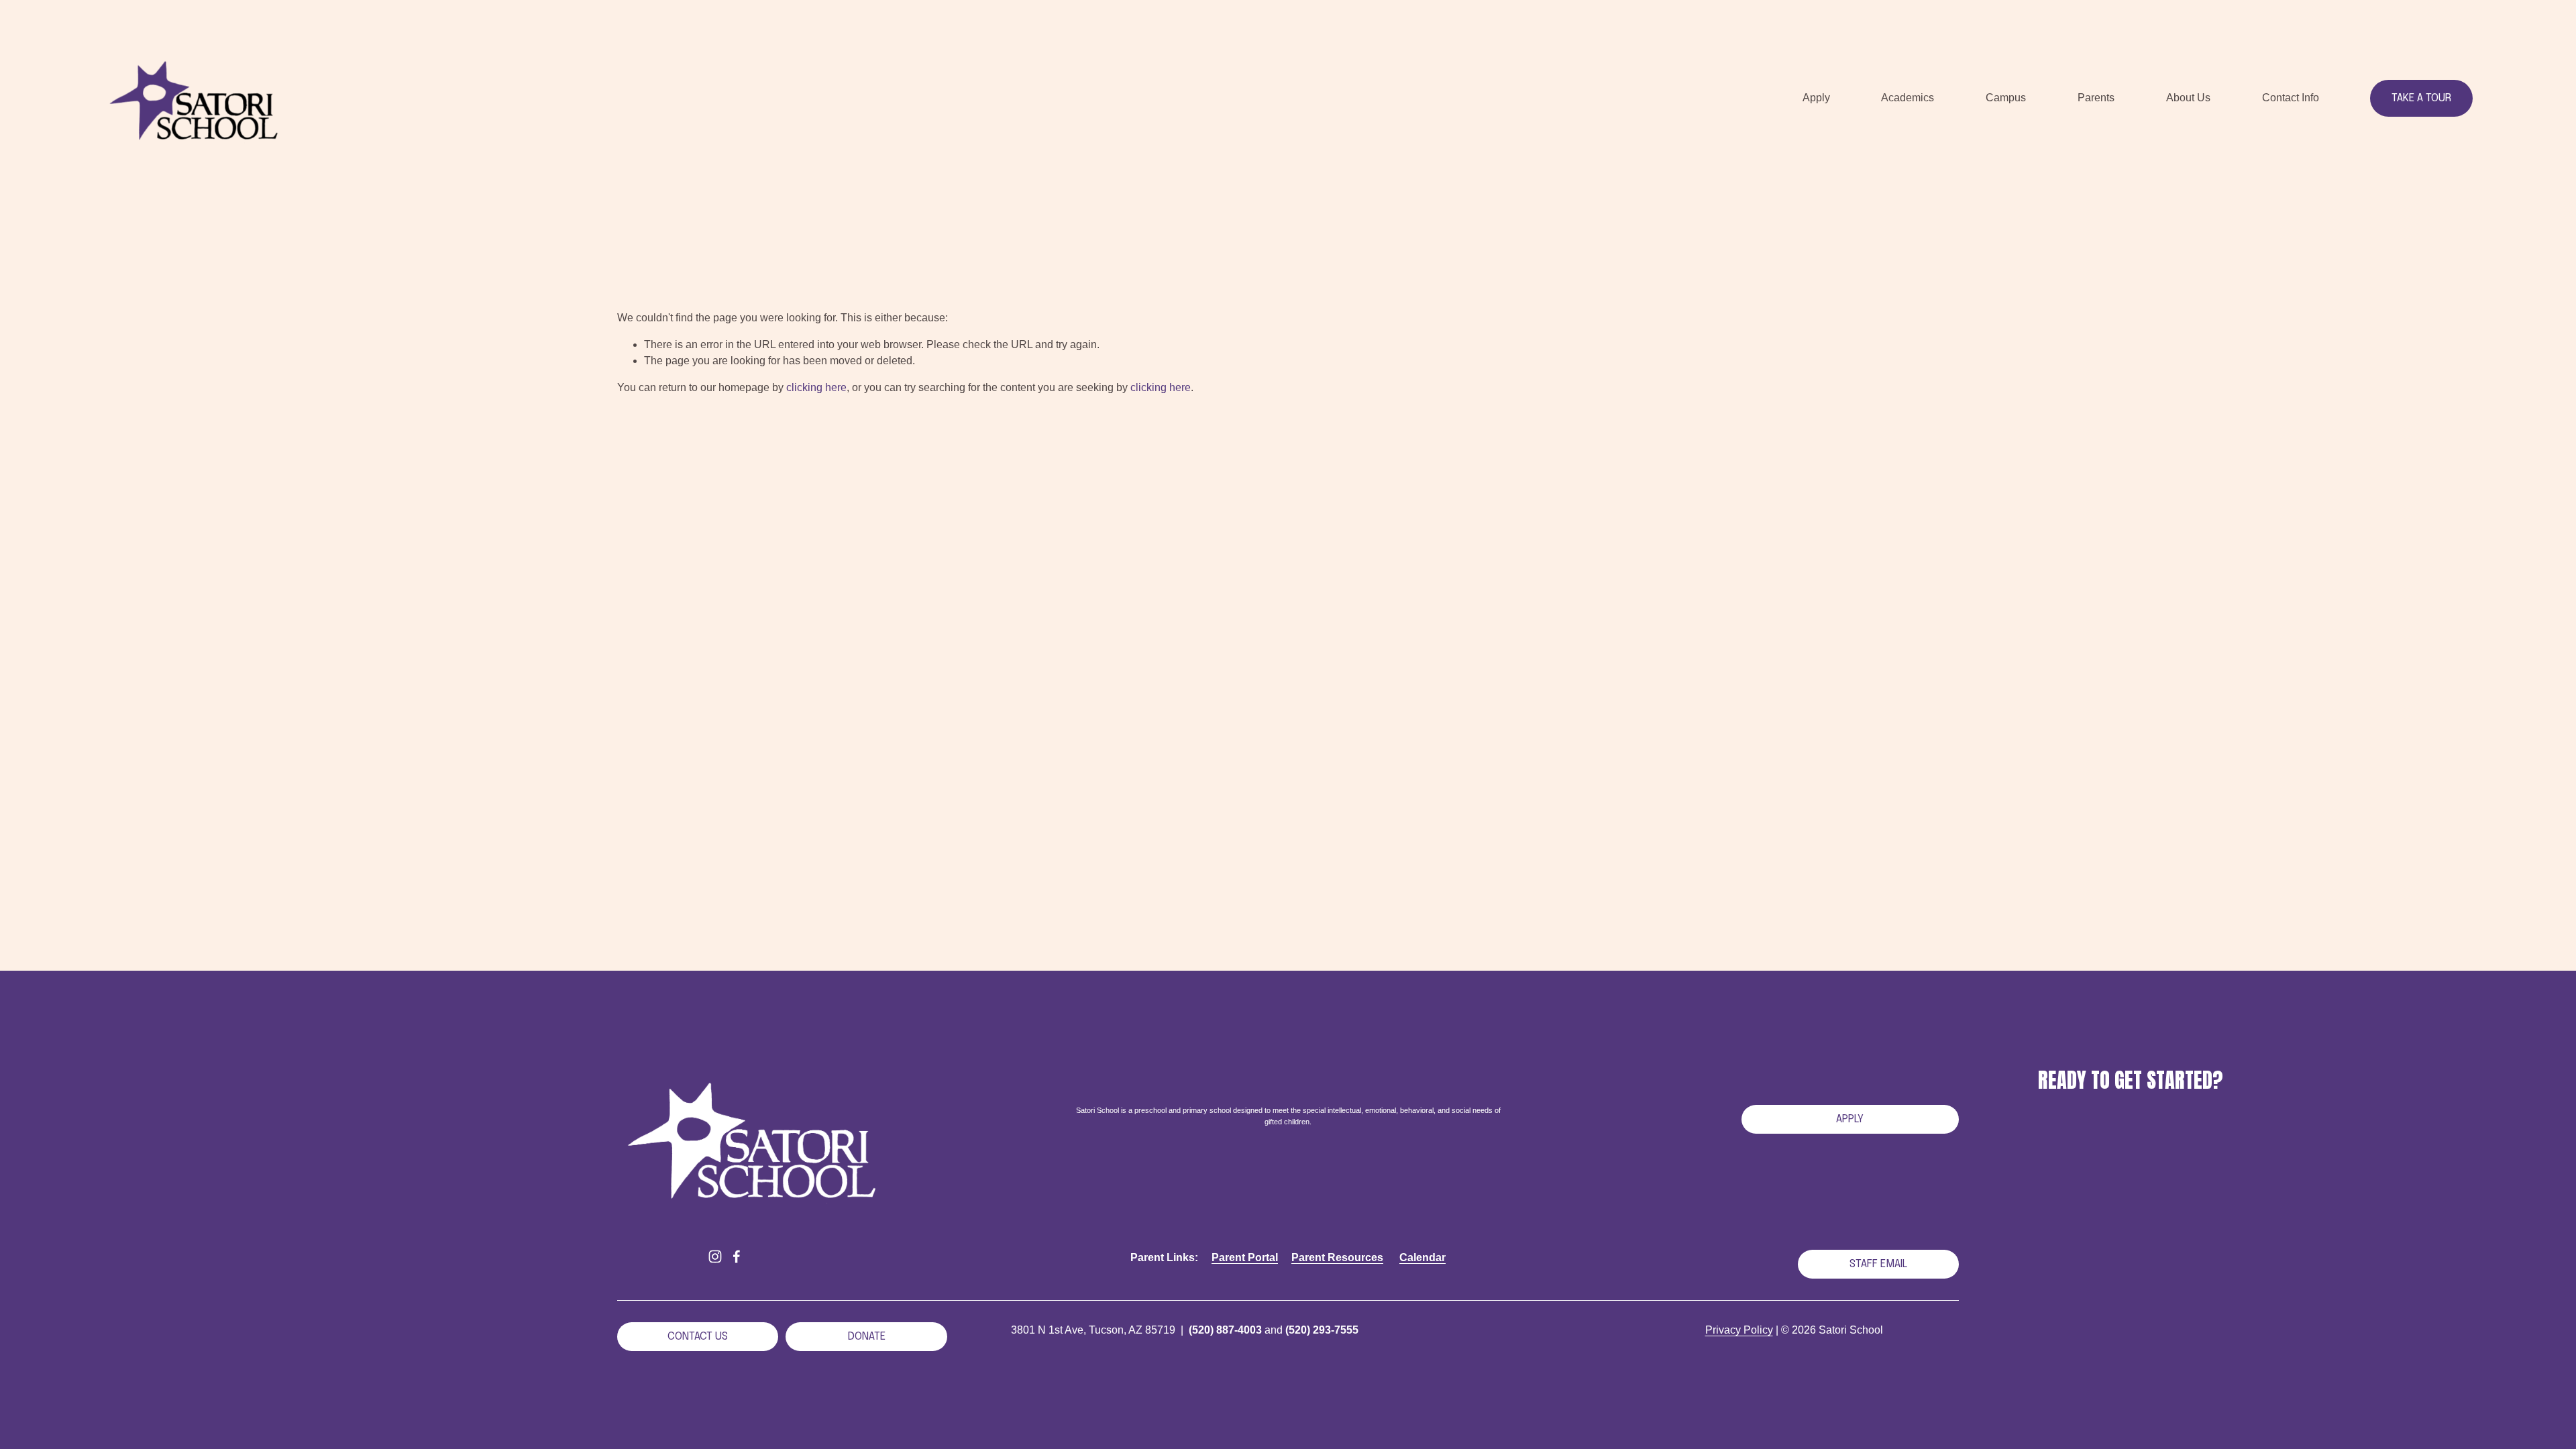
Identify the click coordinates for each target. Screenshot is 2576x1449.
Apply (1850, 1119)
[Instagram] (715, 1256)
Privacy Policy (1739, 1330)
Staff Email (1878, 1264)
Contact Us (698, 1337)
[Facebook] (737, 1256)
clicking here (816, 387)
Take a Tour (2421, 98)
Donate (867, 1337)
